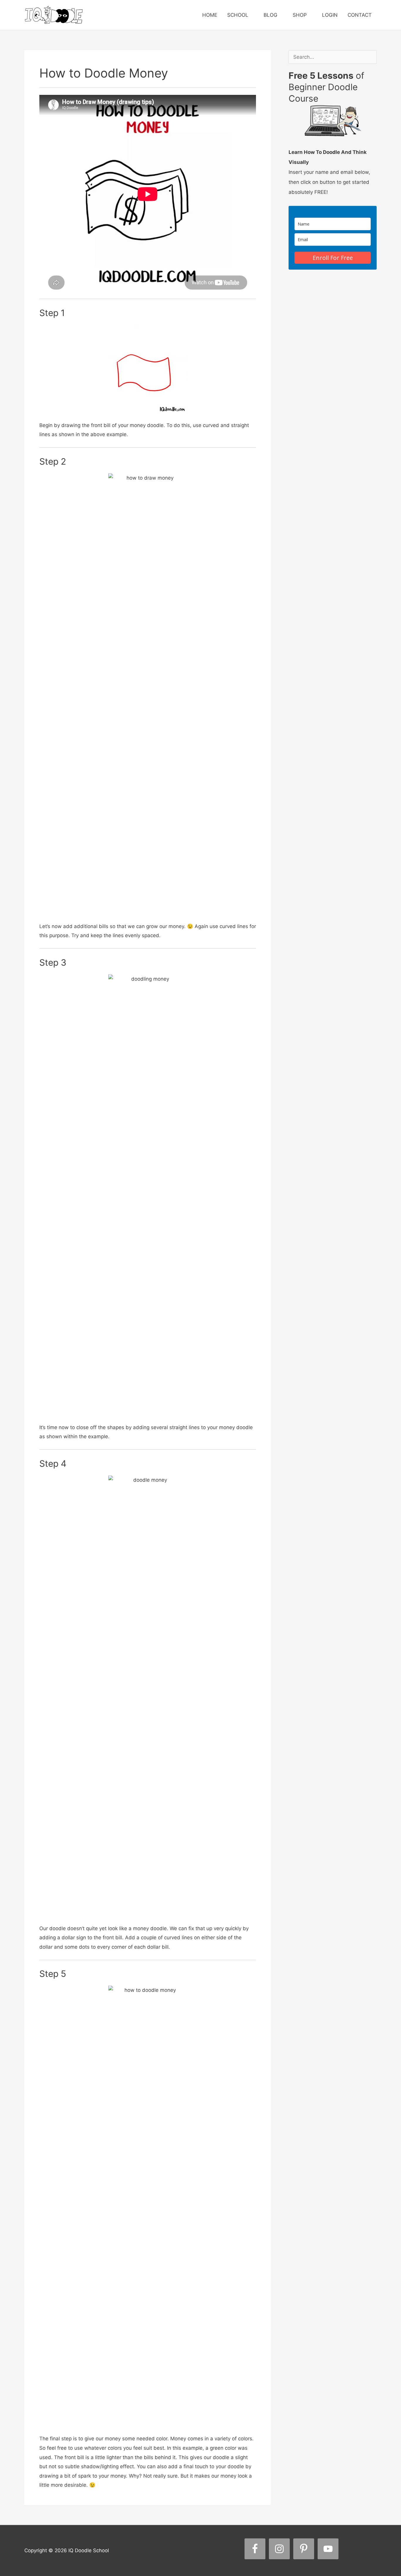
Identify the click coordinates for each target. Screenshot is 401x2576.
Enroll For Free (333, 258)
